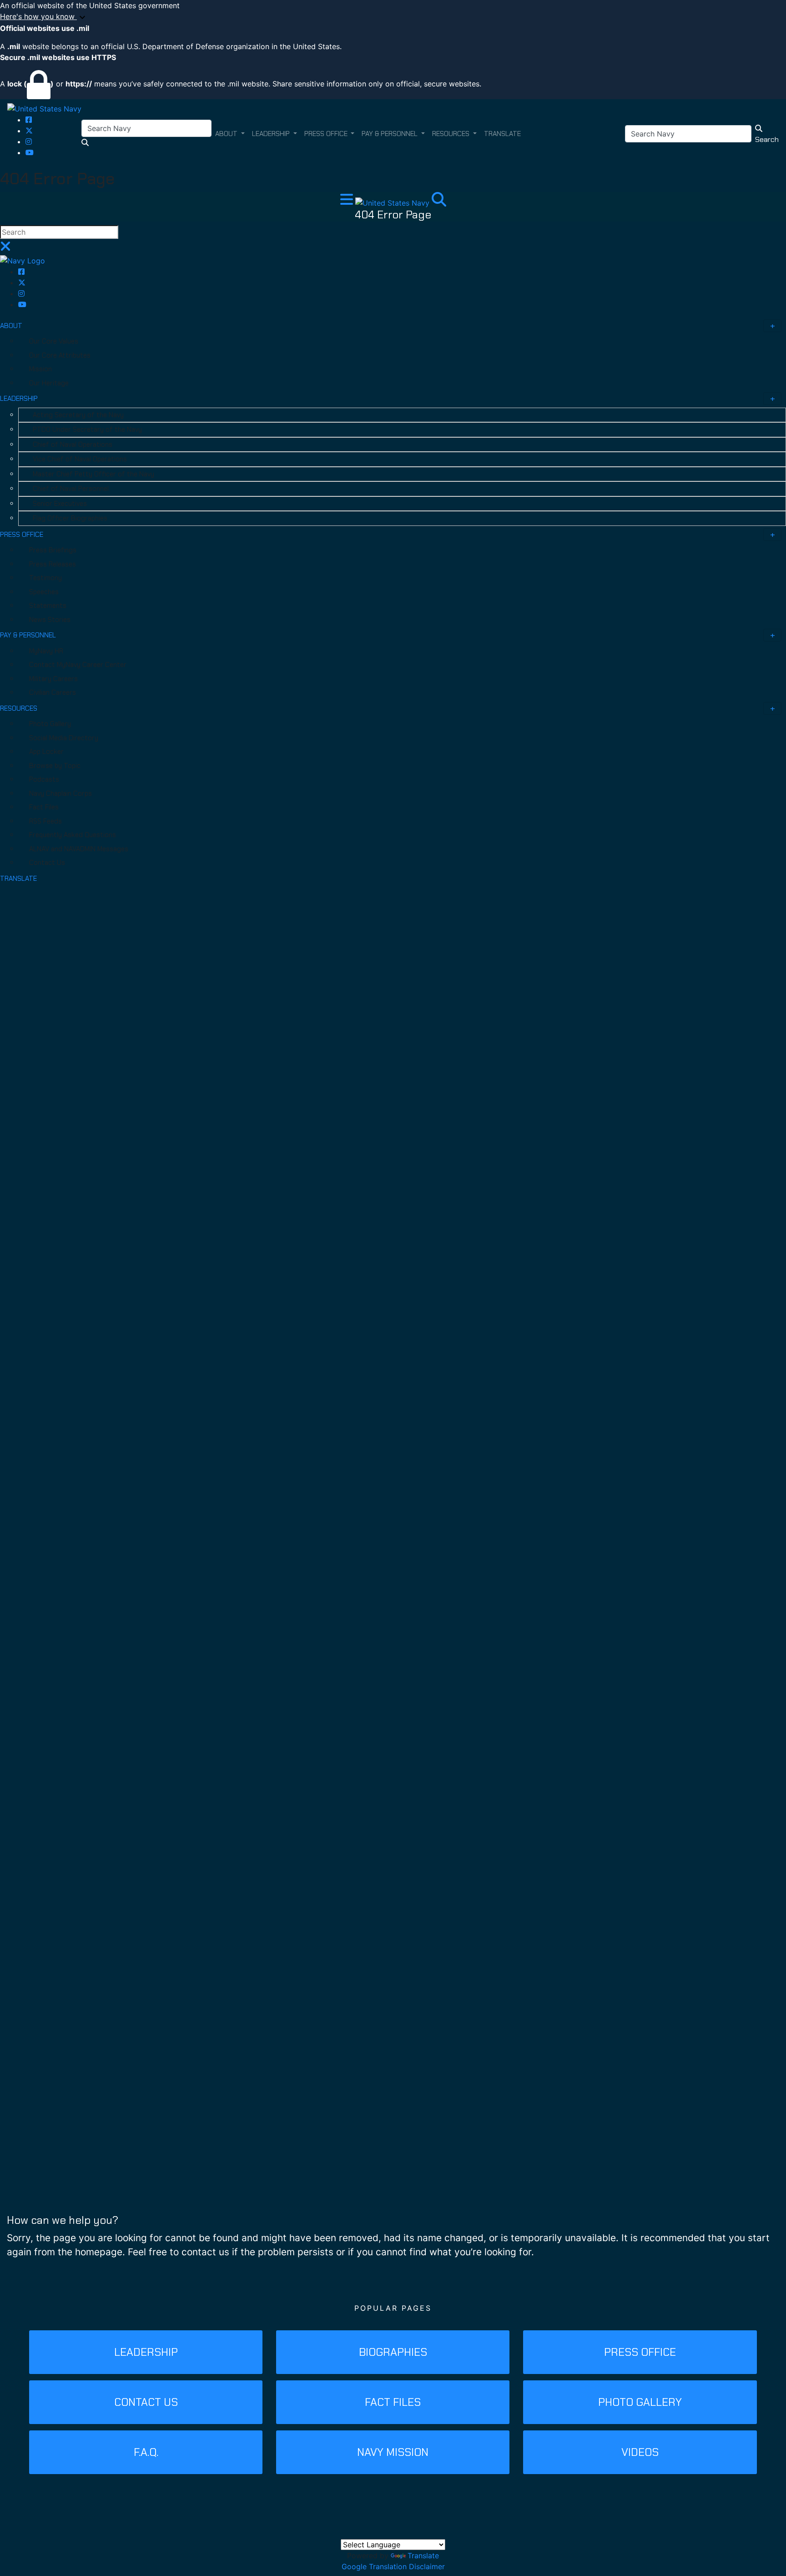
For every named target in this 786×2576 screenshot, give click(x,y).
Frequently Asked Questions (73, 835)
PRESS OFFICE (22, 535)
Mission (40, 369)
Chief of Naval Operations (73, 444)
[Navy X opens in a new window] (29, 131)
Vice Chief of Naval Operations (80, 459)
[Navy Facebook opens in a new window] (29, 120)
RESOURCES (19, 708)
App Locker (46, 752)
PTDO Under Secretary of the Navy (87, 429)
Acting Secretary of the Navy (78, 415)
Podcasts (44, 779)
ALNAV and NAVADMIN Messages (79, 849)
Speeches (44, 592)
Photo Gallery (50, 724)
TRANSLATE (18, 879)
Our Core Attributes (60, 355)
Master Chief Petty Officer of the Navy (93, 474)
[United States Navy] (44, 108)
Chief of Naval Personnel (71, 489)
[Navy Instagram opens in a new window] (29, 141)
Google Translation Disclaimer (393, 2566)
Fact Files (44, 807)
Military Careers (53, 679)
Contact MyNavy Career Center (78, 665)
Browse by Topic (55, 766)
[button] (393, 17)
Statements (48, 606)
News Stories (50, 620)
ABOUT (11, 326)
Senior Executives (60, 504)
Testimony (45, 578)
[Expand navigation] (348, 202)
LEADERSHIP (19, 399)
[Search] (439, 202)
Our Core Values (54, 341)
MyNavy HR (46, 651)
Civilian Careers (53, 692)
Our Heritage (49, 383)
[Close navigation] (5, 249)
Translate (423, 2556)
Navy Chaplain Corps (60, 793)
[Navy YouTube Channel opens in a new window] (30, 152)
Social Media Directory (64, 738)
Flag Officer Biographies (70, 518)
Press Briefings (53, 550)
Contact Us (47, 863)
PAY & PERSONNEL (28, 635)
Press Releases (53, 564)
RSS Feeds (45, 821)
